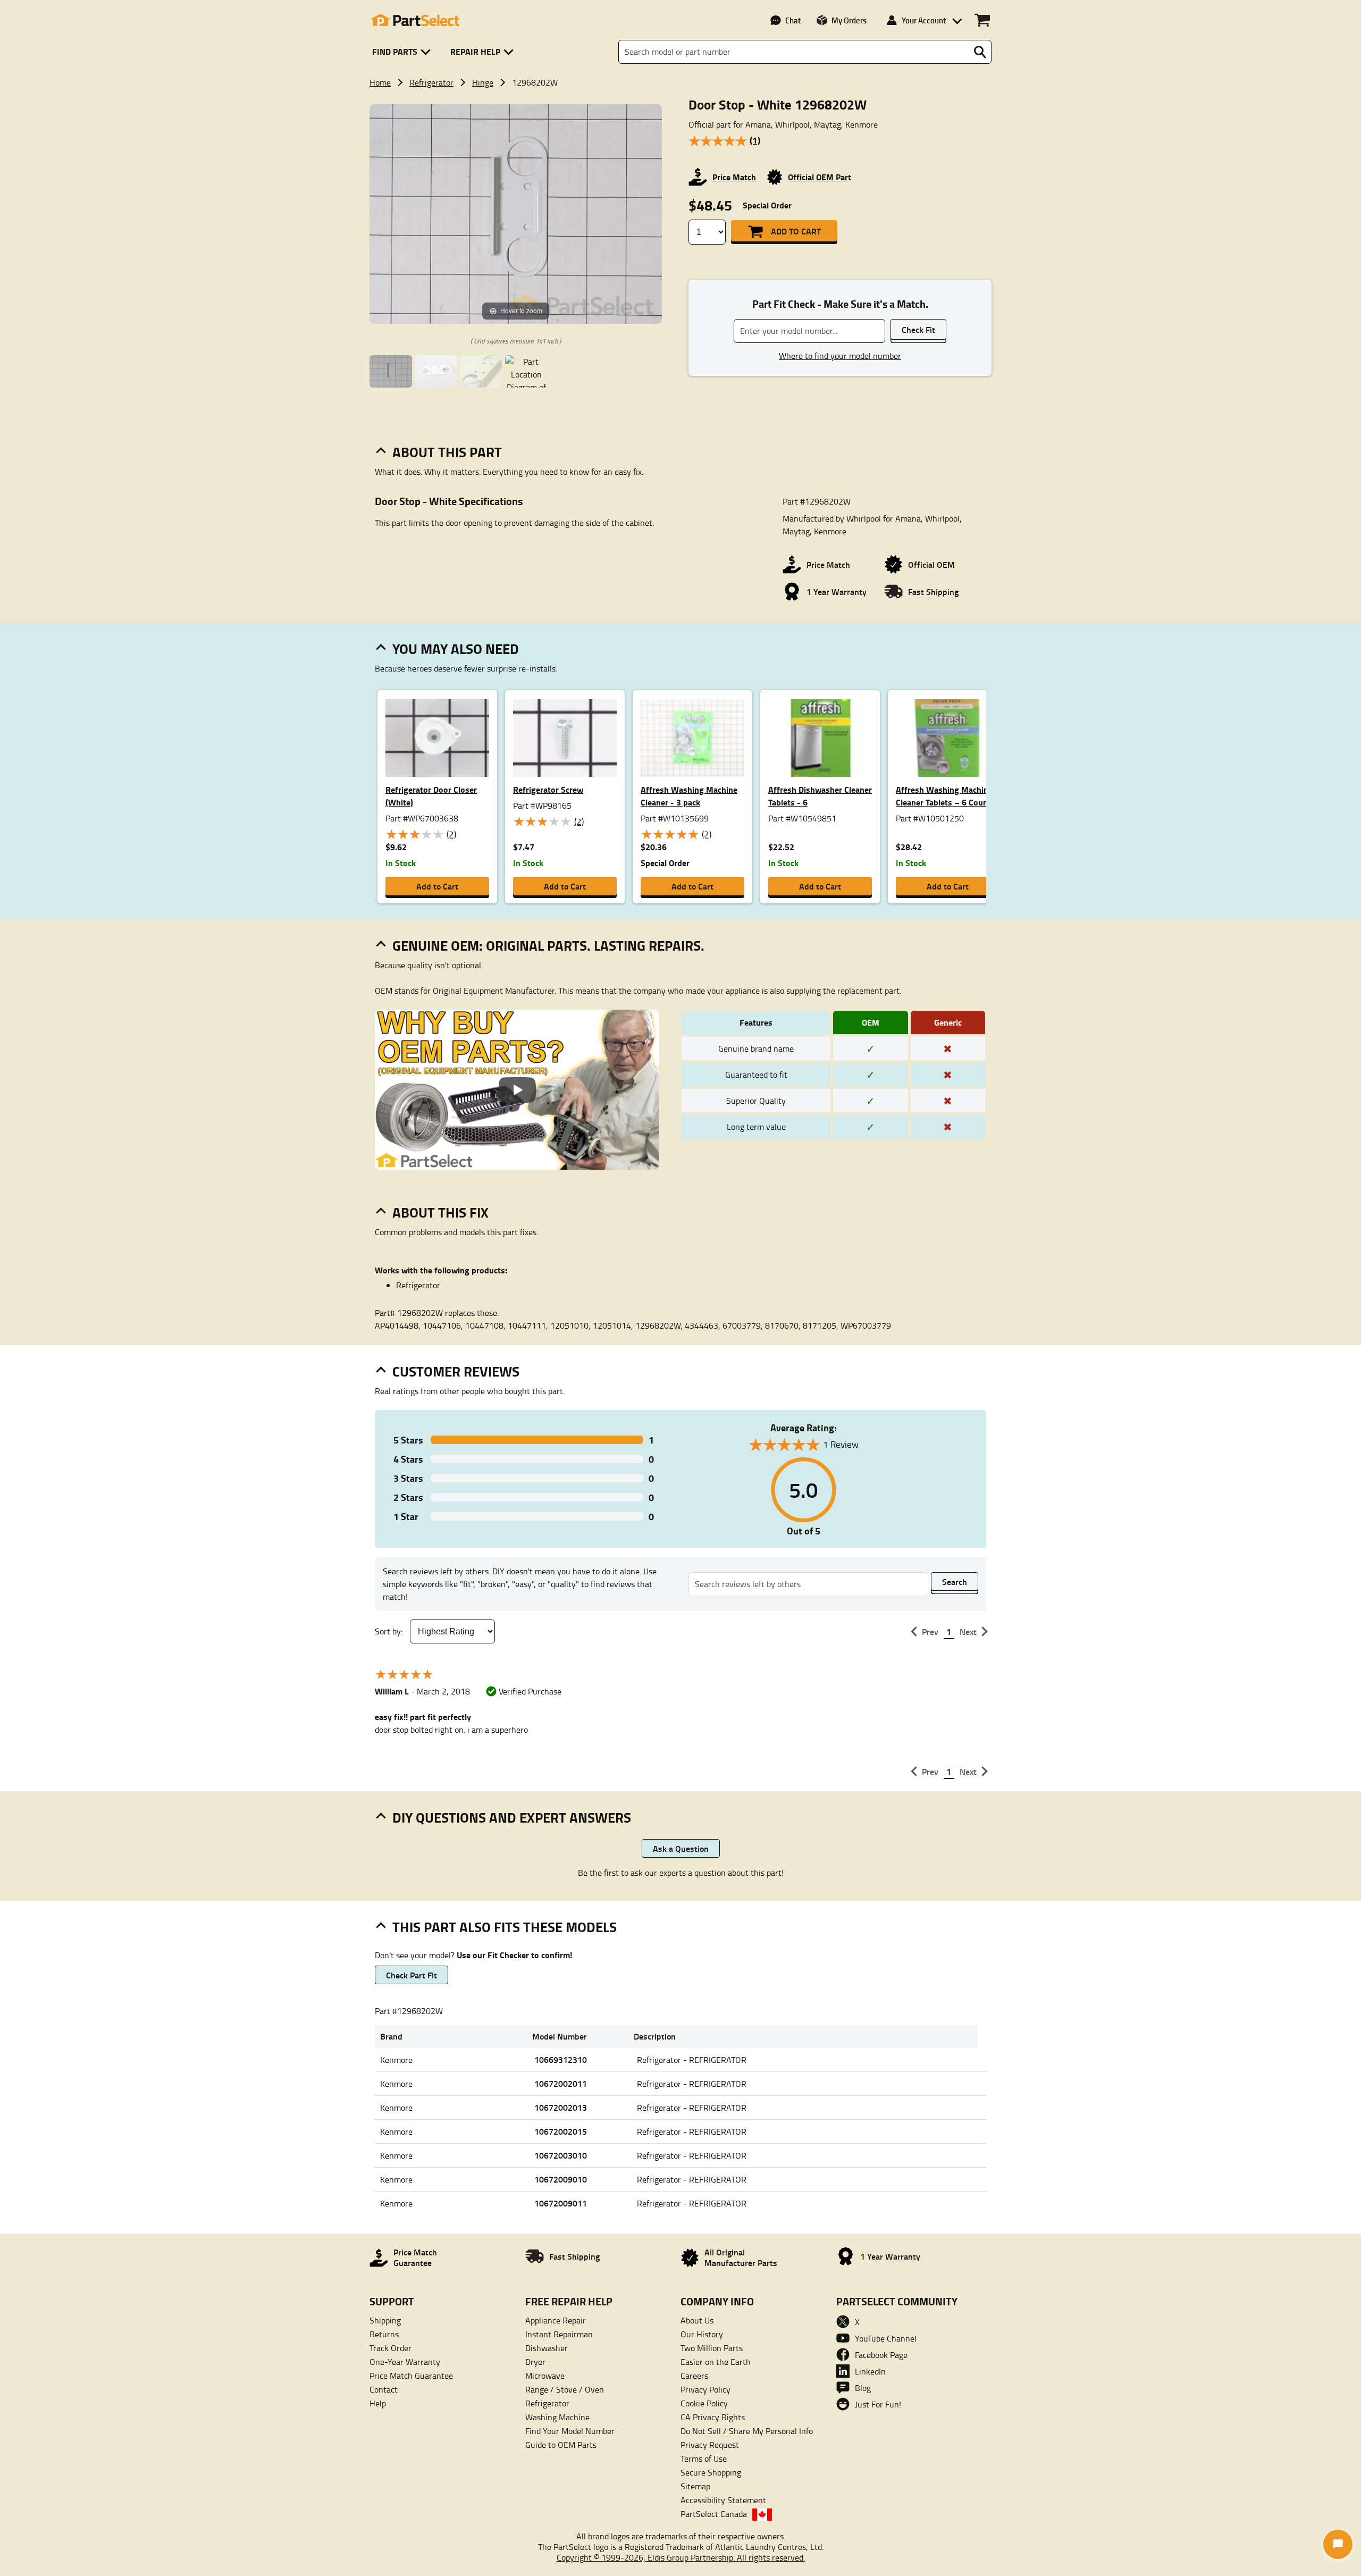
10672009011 (561, 2203)
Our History (702, 2334)
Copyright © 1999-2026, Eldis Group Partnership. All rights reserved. (681, 2557)
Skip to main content (681, 90)
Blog (863, 2388)
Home (380, 82)
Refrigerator (431, 82)
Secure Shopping (711, 2472)
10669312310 (561, 2059)
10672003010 (561, 2155)
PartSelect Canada (714, 2514)
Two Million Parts (712, 2348)
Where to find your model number (840, 356)
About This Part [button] (447, 452)
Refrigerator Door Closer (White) (431, 796)
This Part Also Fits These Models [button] (505, 1927)
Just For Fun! (878, 2404)
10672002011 (561, 2083)
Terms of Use (704, 2458)
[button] (403, 52)
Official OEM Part (820, 177)
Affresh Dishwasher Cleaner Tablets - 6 (820, 796)
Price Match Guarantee (411, 2376)
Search (955, 1581)
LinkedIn (870, 2371)
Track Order (390, 2348)
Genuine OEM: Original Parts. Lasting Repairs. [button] (548, 945)
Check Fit (918, 329)
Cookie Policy (704, 2403)
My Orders (849, 20)
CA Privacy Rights (713, 2417)
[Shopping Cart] (982, 20)
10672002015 (561, 2131)
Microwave (545, 2376)
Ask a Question (681, 1848)
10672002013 (561, 2107)
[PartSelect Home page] (415, 20)
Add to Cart (796, 231)
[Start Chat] (1338, 2544)
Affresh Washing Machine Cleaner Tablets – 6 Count (944, 796)
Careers (694, 2376)
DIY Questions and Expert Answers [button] (512, 1817)
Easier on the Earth (716, 2362)
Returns (384, 2334)
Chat (793, 20)
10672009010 (561, 2179)
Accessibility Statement (723, 2500)
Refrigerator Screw (548, 789)
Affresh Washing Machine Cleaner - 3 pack (689, 796)
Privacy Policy (705, 2389)
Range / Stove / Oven (565, 2389)
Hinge (483, 82)
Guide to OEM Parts (561, 2445)
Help (378, 2403)
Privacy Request (710, 2445)
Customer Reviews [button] (456, 1371)
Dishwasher (547, 2348)
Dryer (535, 2362)
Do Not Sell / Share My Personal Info (747, 2431)
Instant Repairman (559, 2334)
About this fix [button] (440, 1212)
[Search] (980, 52)
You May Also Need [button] (456, 649)
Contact (384, 2389)
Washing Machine (557, 2417)
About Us (697, 2320)
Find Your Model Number (570, 2431)
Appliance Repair (556, 2320)
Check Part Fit (411, 1975)
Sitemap (695, 2486)
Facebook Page (881, 2355)
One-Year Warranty (405, 2362)
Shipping (385, 2320)
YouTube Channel (886, 2338)
